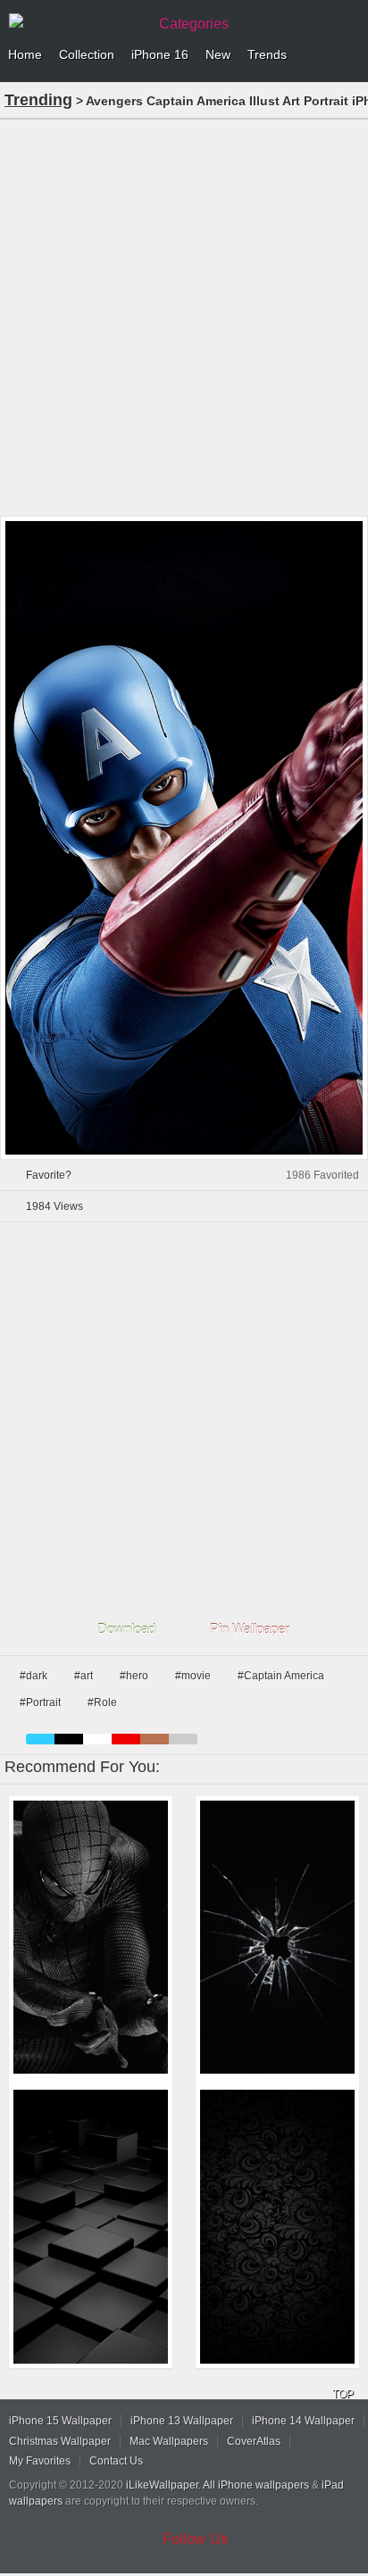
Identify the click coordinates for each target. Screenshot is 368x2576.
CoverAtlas (254, 2441)
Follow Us (196, 2539)
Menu (350, 55)
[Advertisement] (184, 316)
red (126, 1739)
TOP (343, 2394)
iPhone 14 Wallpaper (303, 2421)
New (218, 54)
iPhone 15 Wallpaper (60, 2421)
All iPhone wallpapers (256, 2485)
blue (40, 1739)
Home (25, 54)
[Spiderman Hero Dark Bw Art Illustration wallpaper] (91, 1938)
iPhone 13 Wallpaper (182, 2421)
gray (183, 1739)
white (97, 1739)
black (69, 1739)
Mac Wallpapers (169, 2441)
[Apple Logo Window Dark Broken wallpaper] (277, 1938)
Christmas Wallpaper (60, 2441)
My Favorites (40, 2461)
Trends (267, 54)
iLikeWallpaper (162, 2485)
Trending (38, 100)
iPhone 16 (160, 54)
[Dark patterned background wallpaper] (277, 2227)
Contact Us (116, 2461)
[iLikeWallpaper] (76, 21)
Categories (194, 24)
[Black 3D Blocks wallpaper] (91, 2227)
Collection (87, 54)
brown (155, 1739)
